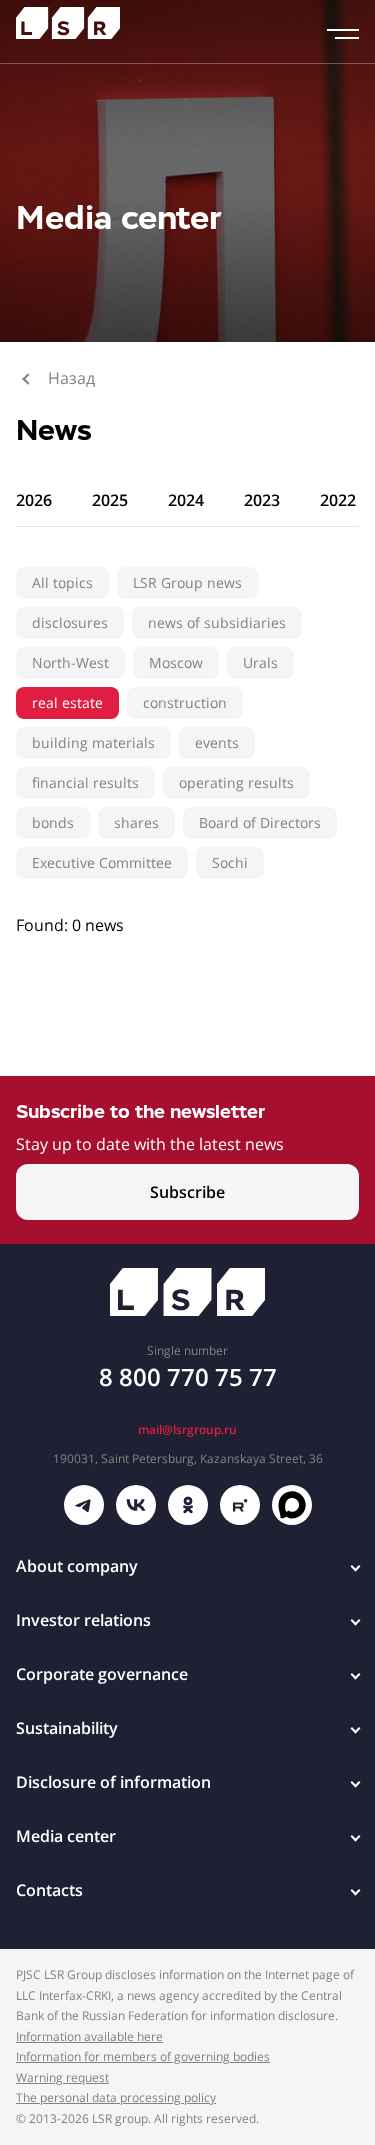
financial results (85, 782)
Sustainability (67, 1728)
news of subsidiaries (217, 622)
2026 (34, 500)
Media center (66, 1836)
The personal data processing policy (116, 2097)
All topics (62, 582)
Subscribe (187, 1192)
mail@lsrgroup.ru (187, 1429)
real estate (67, 702)
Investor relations (83, 1620)
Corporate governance (102, 1674)
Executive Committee (102, 862)
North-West (70, 662)
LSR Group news (187, 582)
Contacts (49, 1890)
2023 (262, 500)
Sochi (230, 862)
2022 (338, 500)
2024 (186, 500)
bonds (53, 822)
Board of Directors (260, 822)
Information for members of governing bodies (143, 2056)
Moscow (176, 662)
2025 (110, 500)
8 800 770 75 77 (188, 1376)
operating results (236, 782)
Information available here (89, 2036)
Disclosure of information (113, 1782)
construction (185, 702)
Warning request (62, 2077)
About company (77, 1566)
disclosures (70, 622)
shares (136, 822)
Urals (260, 662)
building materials (93, 742)
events (217, 742)
